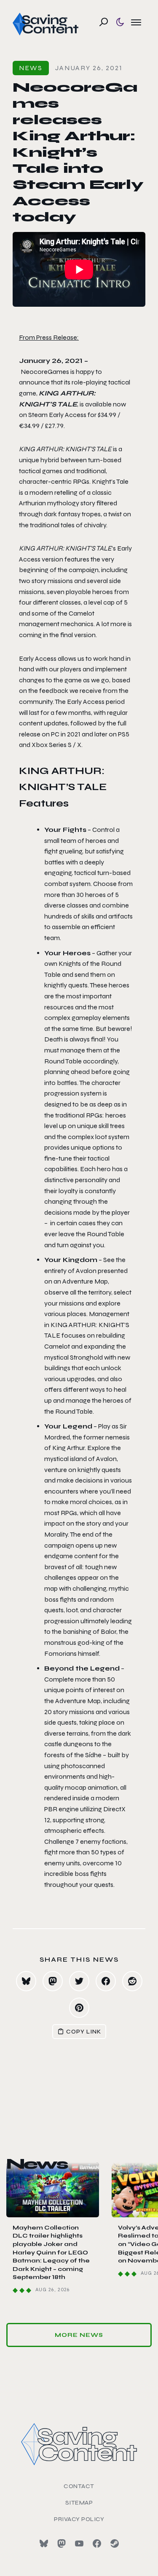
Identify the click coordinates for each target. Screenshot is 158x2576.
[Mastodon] (62, 2543)
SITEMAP (79, 2503)
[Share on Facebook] (106, 1981)
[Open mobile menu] (136, 22)
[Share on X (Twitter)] (79, 1981)
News (31, 68)
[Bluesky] (44, 2543)
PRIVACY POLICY (79, 2519)
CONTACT (79, 2486)
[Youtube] (79, 2543)
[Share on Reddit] (132, 1981)
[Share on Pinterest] (79, 2008)
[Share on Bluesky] (26, 1981)
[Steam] (115, 2543)
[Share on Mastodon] (53, 1981)
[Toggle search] (104, 22)
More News (79, 2335)
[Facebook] (97, 2543)
